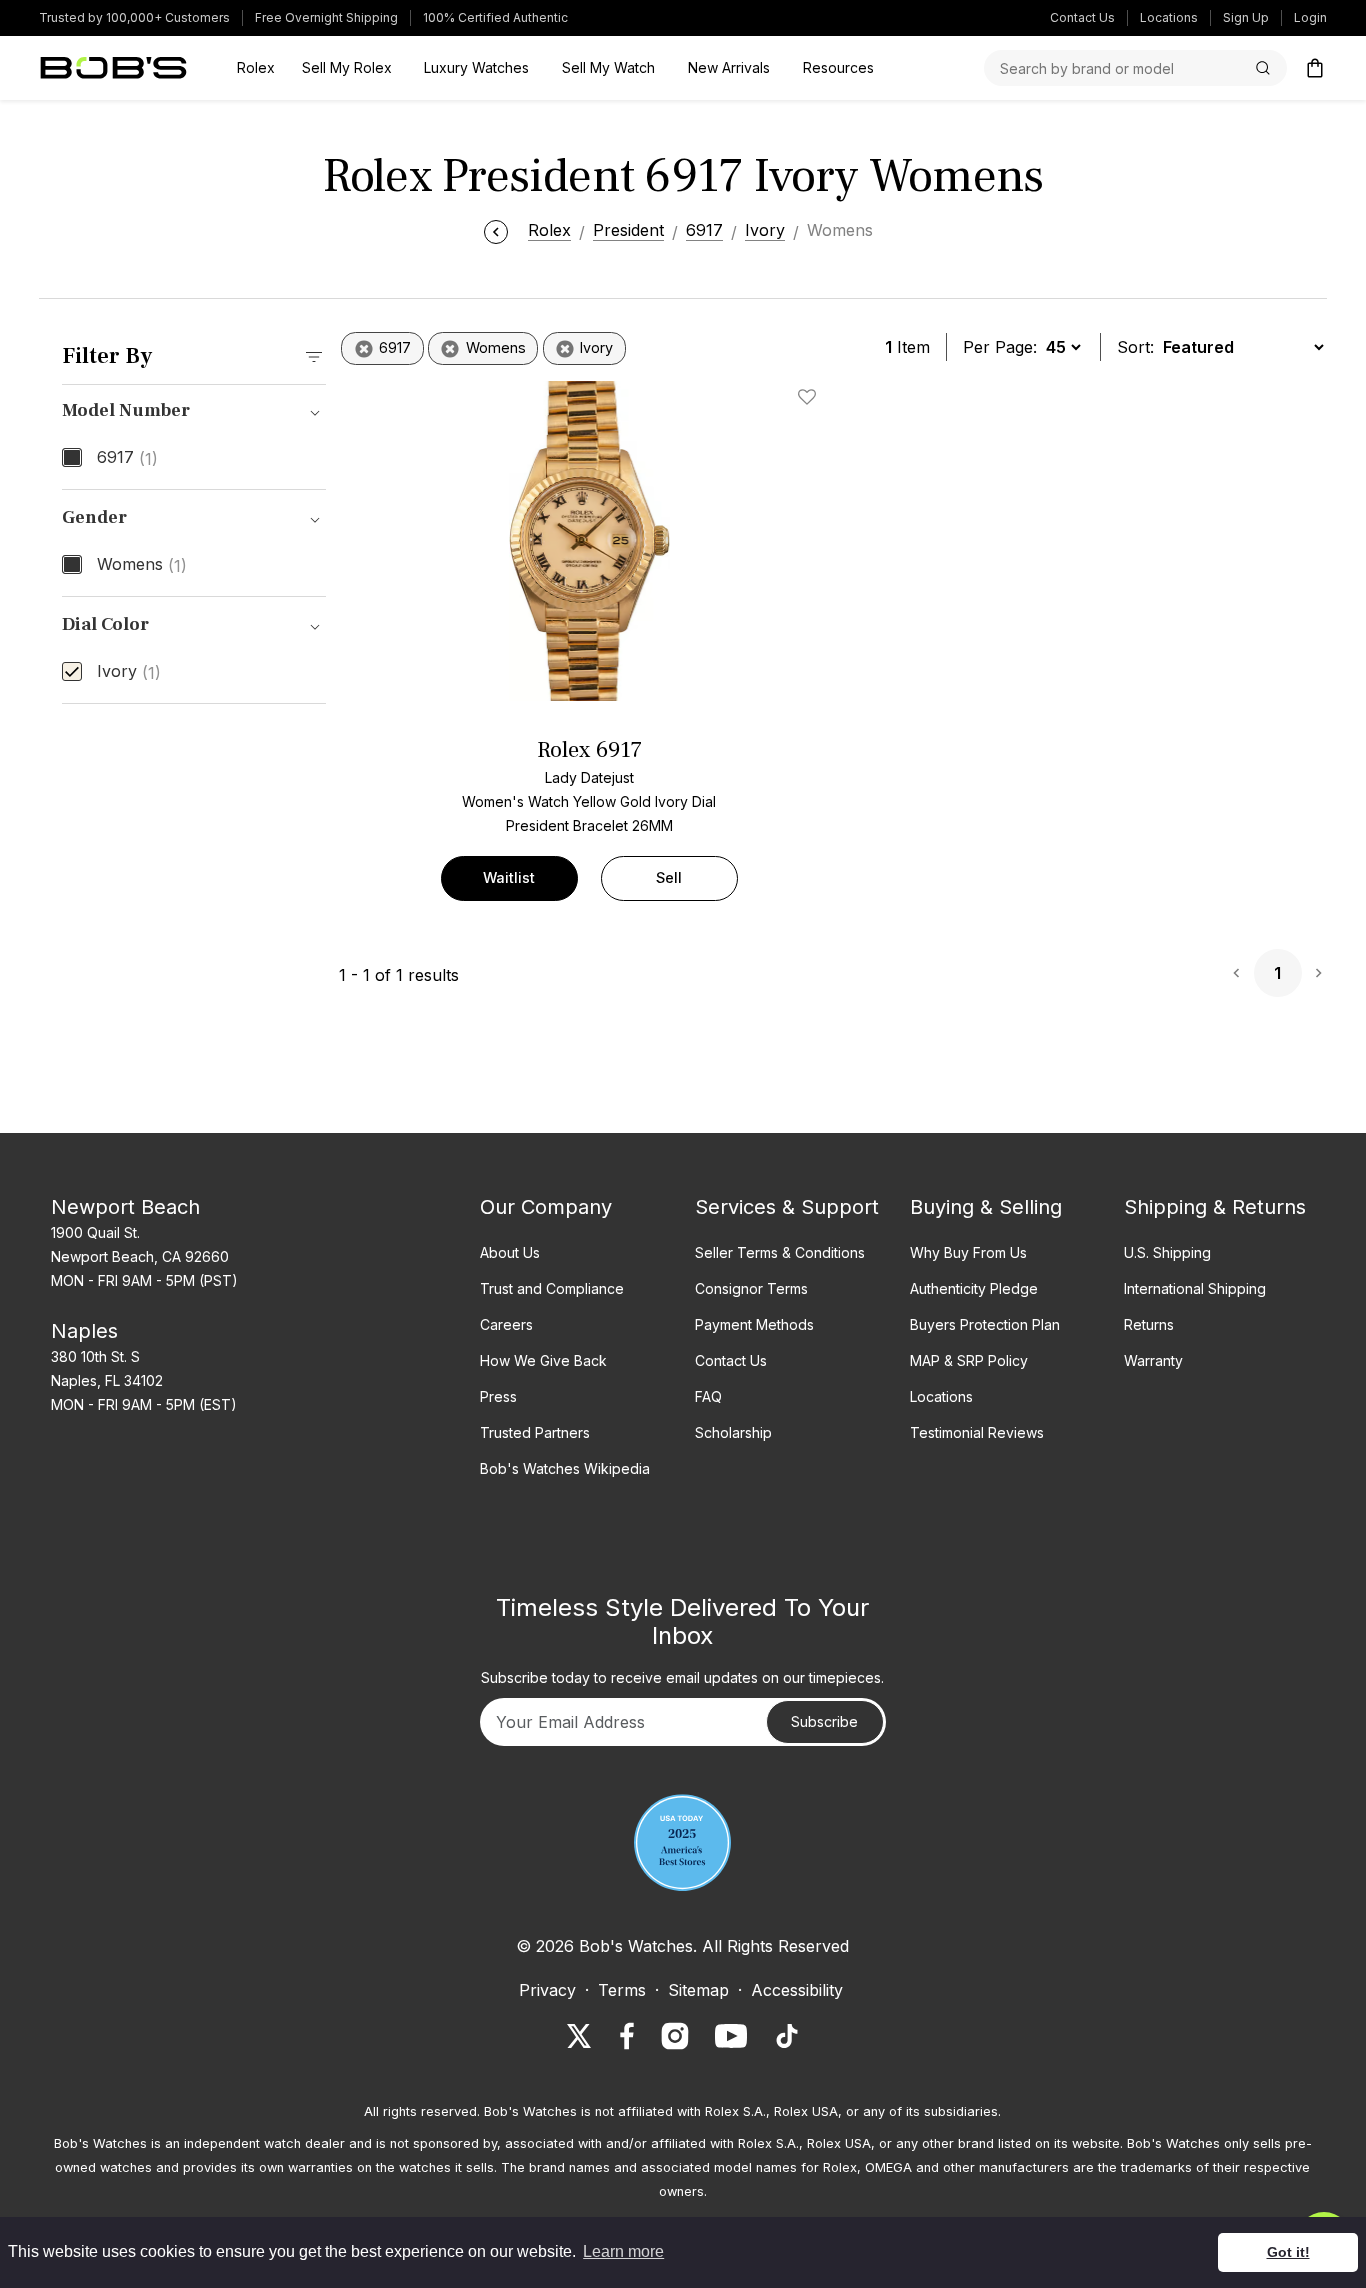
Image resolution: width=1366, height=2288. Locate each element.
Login (1310, 17)
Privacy (547, 1990)
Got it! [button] (1288, 2252)
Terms (622, 1990)
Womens (142, 565)
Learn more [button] (623, 2251)
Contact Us (1082, 17)
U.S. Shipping (1167, 1252)
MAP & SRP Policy (969, 1360)
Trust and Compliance (552, 1288)
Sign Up (1246, 17)
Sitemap (698, 1990)
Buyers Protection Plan (985, 1324)
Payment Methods (754, 1324)
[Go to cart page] (1315, 68)
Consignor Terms (751, 1288)
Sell (669, 877)
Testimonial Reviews (977, 1432)
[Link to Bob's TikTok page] (787, 2036)
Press (498, 1396)
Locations (1169, 17)
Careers (506, 1324)
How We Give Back (543, 1360)
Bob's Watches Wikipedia (565, 1468)
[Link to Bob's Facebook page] (627, 2036)
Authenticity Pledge (974, 1288)
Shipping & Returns (1215, 1207)
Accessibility (797, 1990)
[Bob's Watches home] (113, 68)
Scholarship (733, 1432)
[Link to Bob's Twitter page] (579, 2036)
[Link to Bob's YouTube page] (731, 2036)
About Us (510, 1252)
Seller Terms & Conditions (780, 1252)
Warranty (1153, 1360)
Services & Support (787, 1207)
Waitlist (509, 877)
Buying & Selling (986, 1207)
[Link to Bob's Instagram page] (675, 2036)
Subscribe (824, 1721)
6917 (127, 458)
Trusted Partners (535, 1432)
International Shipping (1195, 1288)
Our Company (546, 1207)
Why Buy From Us (968, 1252)
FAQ (708, 1396)
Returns (1149, 1324)
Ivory (129, 672)
